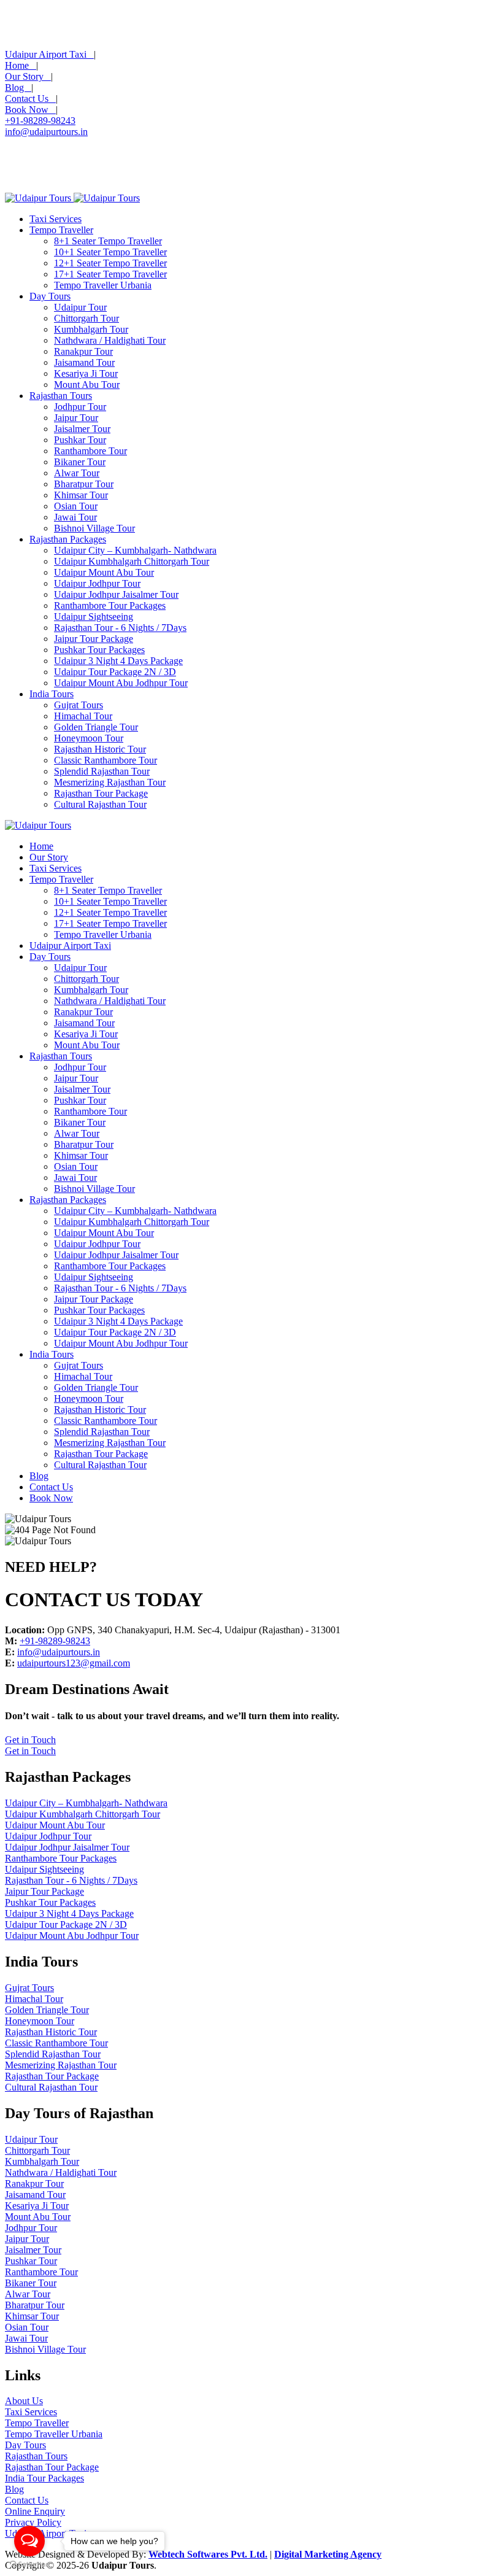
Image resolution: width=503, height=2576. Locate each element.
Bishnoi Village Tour (94, 528)
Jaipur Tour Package (94, 639)
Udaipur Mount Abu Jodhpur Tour (121, 683)
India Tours (52, 694)
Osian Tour (76, 506)
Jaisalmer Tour (82, 429)
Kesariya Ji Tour (86, 373)
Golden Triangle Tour (96, 727)
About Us (24, 2401)
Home (21, 65)
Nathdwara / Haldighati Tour (110, 340)
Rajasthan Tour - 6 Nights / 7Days (120, 628)
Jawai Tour (75, 517)
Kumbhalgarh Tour (91, 329)
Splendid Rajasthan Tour (102, 771)
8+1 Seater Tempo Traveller (108, 241)
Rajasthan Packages (68, 539)
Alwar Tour (77, 473)
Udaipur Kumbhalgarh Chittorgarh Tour (132, 561)
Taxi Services (56, 219)
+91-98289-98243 (40, 121)
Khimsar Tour (81, 495)
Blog (18, 87)
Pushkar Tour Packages (99, 650)
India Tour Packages (44, 2478)
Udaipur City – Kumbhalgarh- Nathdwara (135, 550)
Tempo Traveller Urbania (103, 285)
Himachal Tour (83, 716)
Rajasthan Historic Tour (100, 749)
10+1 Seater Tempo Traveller (110, 252)
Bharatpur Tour (84, 484)
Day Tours (50, 296)
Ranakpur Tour (83, 351)
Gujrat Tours (79, 705)
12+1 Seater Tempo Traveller (110, 263)
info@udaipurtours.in (46, 132)
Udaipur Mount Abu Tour (104, 572)
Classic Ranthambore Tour (106, 760)
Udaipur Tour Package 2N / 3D (115, 672)
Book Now (30, 110)
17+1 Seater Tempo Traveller (110, 274)
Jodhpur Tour (80, 407)
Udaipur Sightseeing (94, 617)
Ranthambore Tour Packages (110, 605)
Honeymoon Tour (89, 738)
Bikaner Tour (80, 462)
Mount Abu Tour (87, 385)
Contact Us (30, 99)
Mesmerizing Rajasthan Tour (110, 782)
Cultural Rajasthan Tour (100, 804)
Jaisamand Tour (84, 362)
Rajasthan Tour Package (101, 793)
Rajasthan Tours (61, 396)
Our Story (28, 76)
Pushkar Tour (80, 440)
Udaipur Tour (80, 307)
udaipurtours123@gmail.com (74, 1663)
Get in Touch (30, 1740)
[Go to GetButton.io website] (29, 2564)
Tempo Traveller (61, 230)
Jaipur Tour (76, 418)
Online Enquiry (35, 2511)
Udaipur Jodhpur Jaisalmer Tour (116, 594)
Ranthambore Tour (90, 451)
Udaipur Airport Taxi (49, 54)
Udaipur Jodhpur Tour (97, 583)
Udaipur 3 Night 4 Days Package (118, 661)
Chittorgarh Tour (86, 318)
